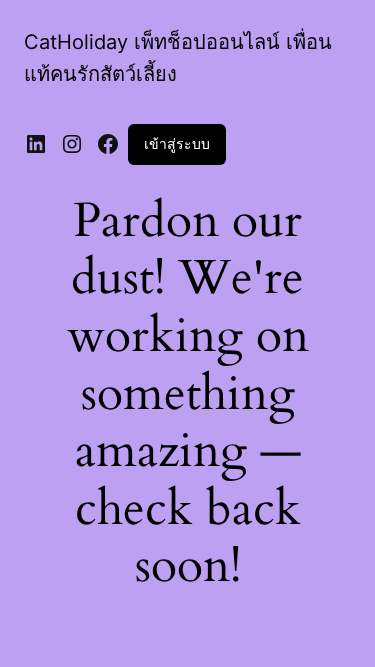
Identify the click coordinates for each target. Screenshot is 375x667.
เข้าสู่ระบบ (177, 143)
